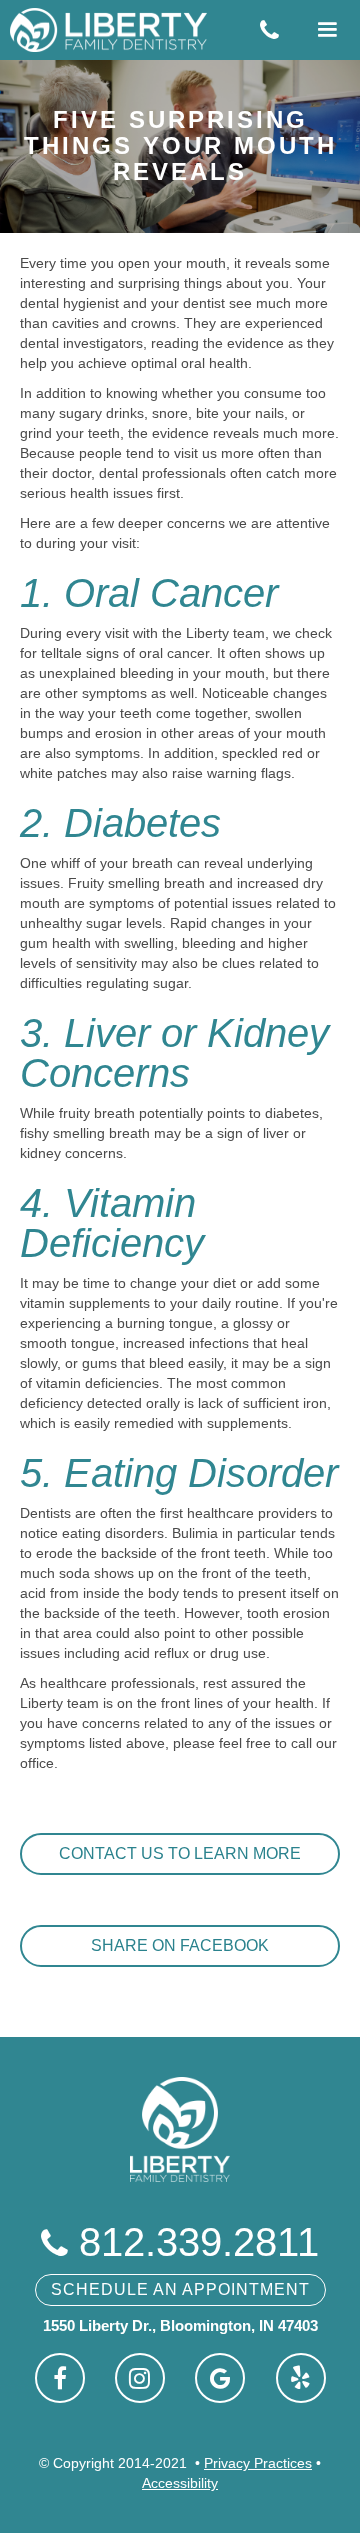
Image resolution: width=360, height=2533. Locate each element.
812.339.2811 (180, 2242)
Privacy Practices (258, 2463)
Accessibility (180, 2483)
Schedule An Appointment (180, 2289)
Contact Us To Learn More (180, 1853)
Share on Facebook (180, 1945)
